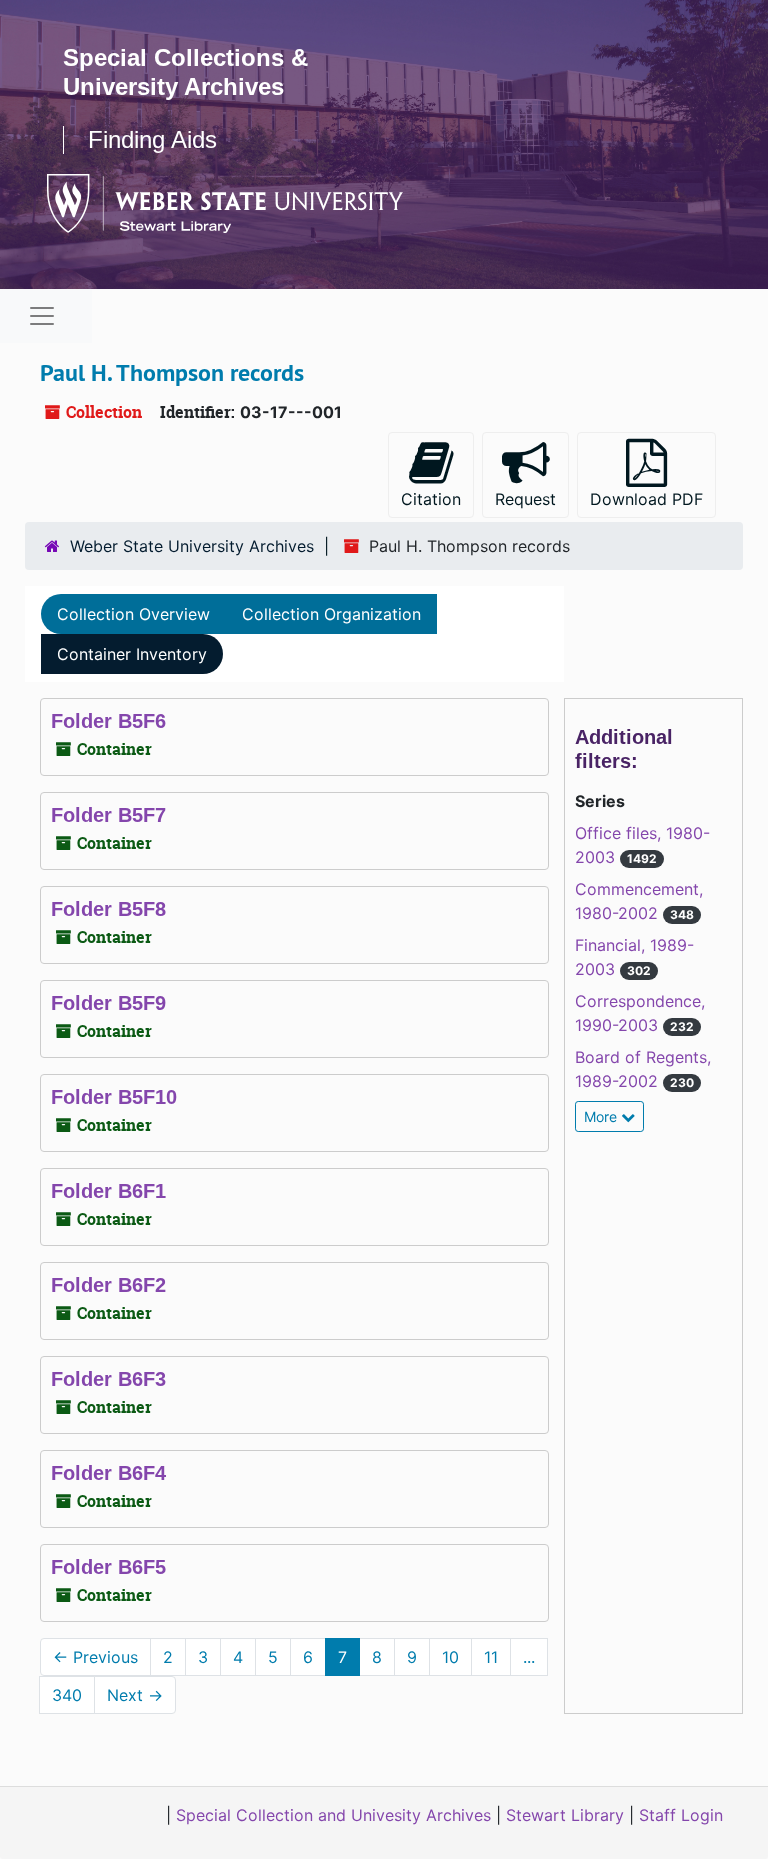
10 (450, 1657)
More (602, 1116)
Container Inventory (132, 654)
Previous (95, 1657)
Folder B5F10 (114, 1097)
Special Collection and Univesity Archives (333, 1815)
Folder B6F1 (108, 1191)
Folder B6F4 (108, 1473)
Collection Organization (331, 614)
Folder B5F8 (108, 909)
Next (135, 1695)
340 (67, 1695)
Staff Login (681, 1815)
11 (491, 1657)
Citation (431, 499)
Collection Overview (133, 614)
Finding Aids (152, 139)
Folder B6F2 (108, 1285)
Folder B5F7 (108, 815)
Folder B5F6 (108, 721)
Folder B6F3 (108, 1379)
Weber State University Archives (192, 546)
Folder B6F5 (108, 1567)
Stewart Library (565, 1815)
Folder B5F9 (108, 1003)
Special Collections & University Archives (185, 72)
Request (525, 499)
